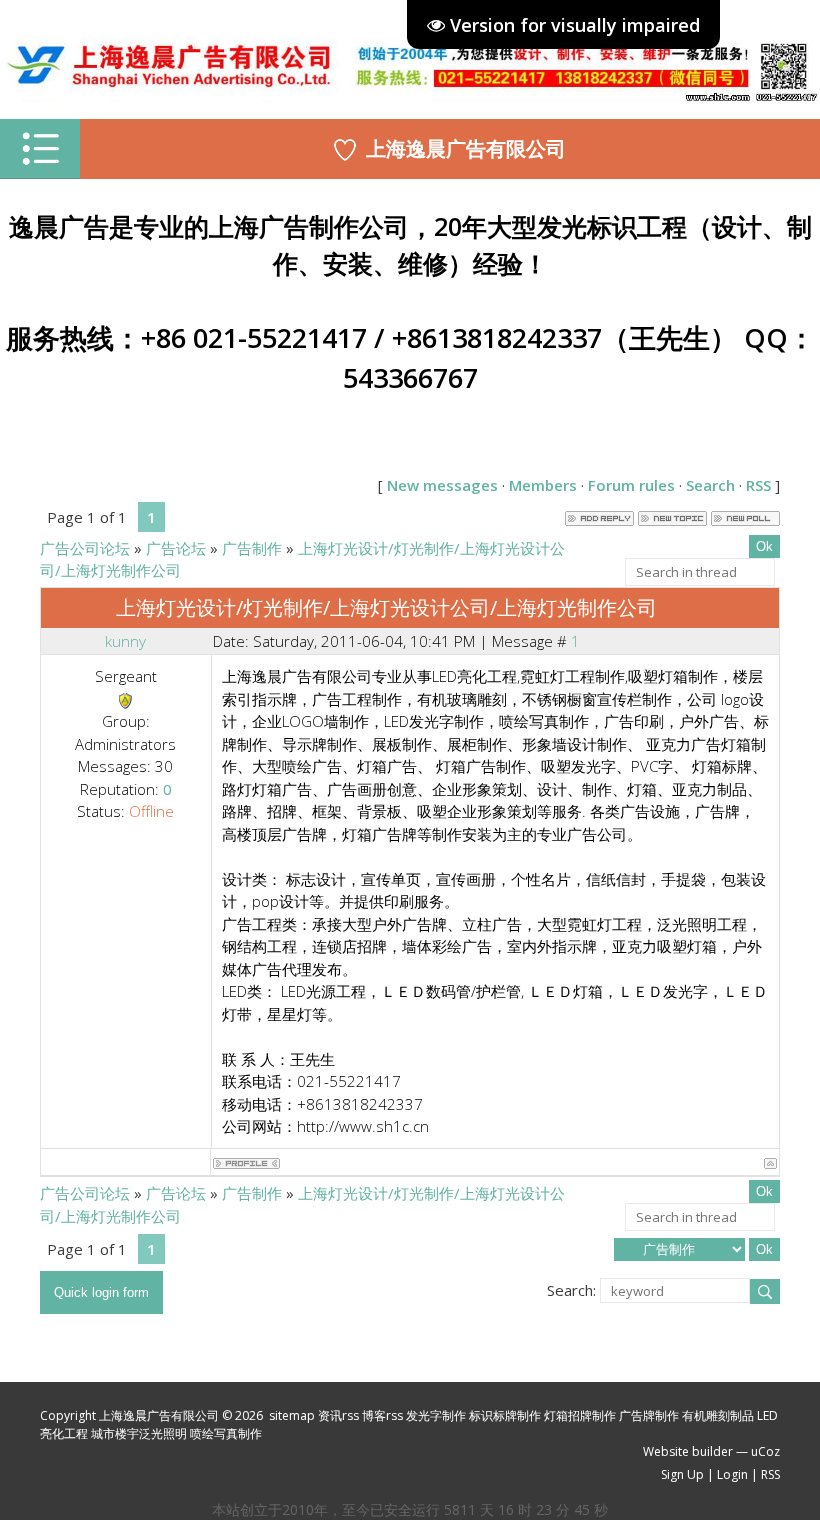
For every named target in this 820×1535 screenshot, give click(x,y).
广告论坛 (176, 548)
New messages (442, 485)
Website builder (688, 1451)
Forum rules (631, 485)
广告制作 (252, 548)
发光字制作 (436, 1415)
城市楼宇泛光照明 (139, 1433)
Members (543, 485)
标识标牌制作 (505, 1415)
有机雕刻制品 (718, 1415)
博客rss (382, 1415)
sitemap (292, 1415)
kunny (125, 641)
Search (710, 485)
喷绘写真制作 (226, 1433)
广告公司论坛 (85, 548)
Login (732, 1474)
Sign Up (682, 1474)
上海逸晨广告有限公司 (466, 148)
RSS (758, 485)
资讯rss (338, 1415)
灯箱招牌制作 (580, 1415)
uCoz (765, 1451)
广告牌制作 (649, 1415)
